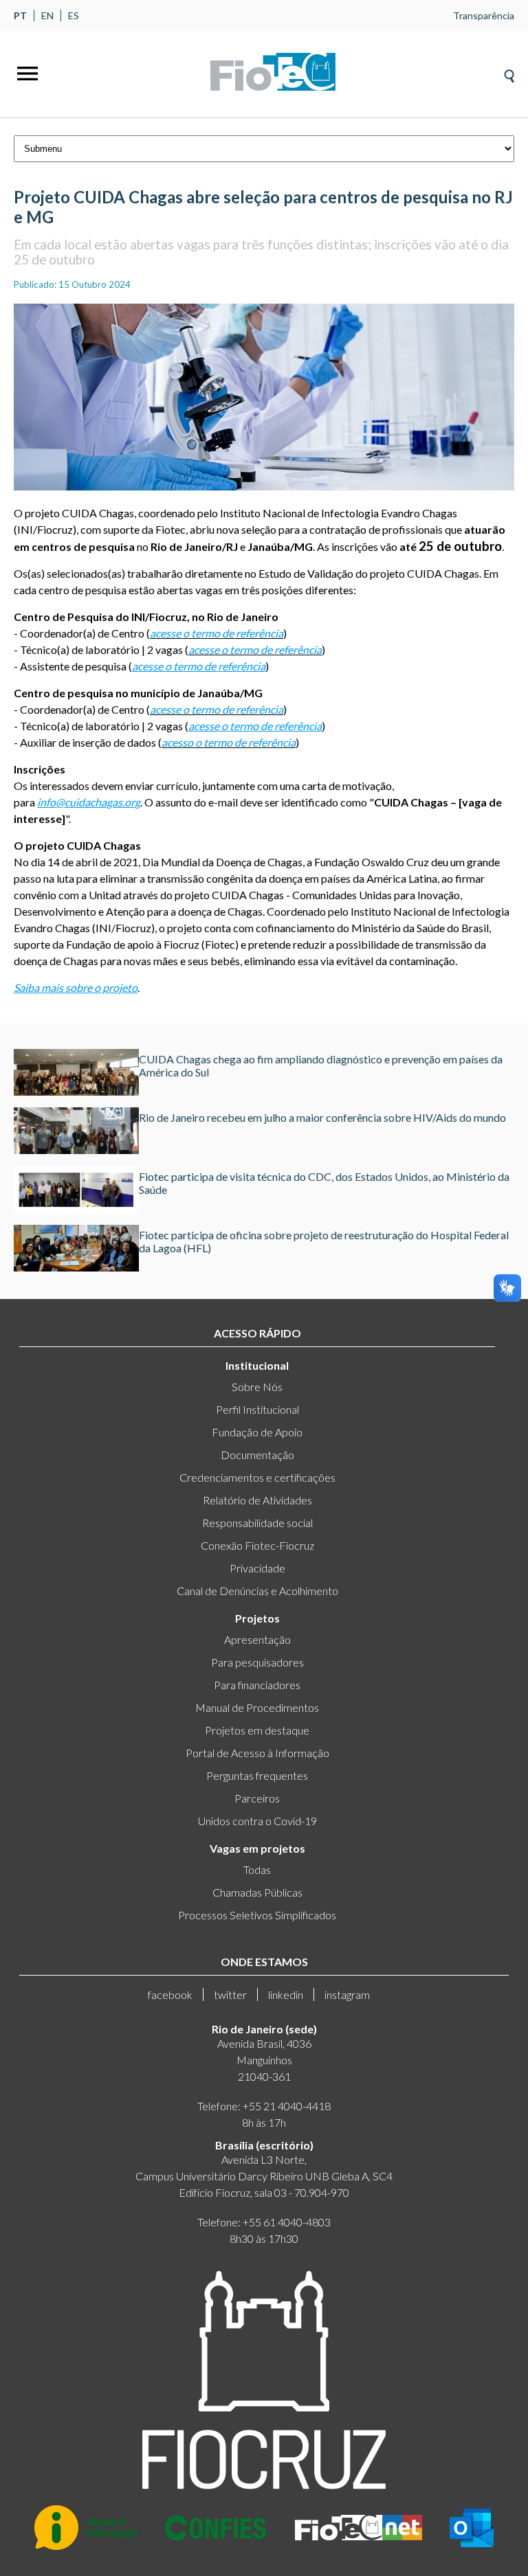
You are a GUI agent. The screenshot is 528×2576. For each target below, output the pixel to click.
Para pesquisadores (257, 1662)
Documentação (257, 1455)
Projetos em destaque (257, 1730)
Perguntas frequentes (257, 1775)
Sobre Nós (257, 1387)
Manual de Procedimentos (257, 1707)
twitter (230, 1995)
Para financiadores (257, 1685)
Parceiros (257, 1798)
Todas (257, 1869)
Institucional (257, 1365)
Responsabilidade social (257, 1523)
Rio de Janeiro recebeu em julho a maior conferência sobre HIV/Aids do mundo (322, 1117)
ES (74, 15)
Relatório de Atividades (257, 1500)
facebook (170, 1995)
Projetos (257, 1618)
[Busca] (509, 72)
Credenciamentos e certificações (257, 1477)
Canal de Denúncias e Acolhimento (257, 1591)
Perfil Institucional (257, 1409)
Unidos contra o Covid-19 (257, 1821)
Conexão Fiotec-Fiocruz (257, 1545)
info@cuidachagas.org (89, 802)
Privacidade (257, 1568)
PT (20, 15)
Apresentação (257, 1639)
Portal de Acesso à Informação (257, 1753)
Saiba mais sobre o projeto (76, 987)
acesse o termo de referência (199, 666)
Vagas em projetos (257, 1848)
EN (47, 15)
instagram (347, 1995)
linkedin (286, 1995)
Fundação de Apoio (257, 1432)
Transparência (484, 15)
